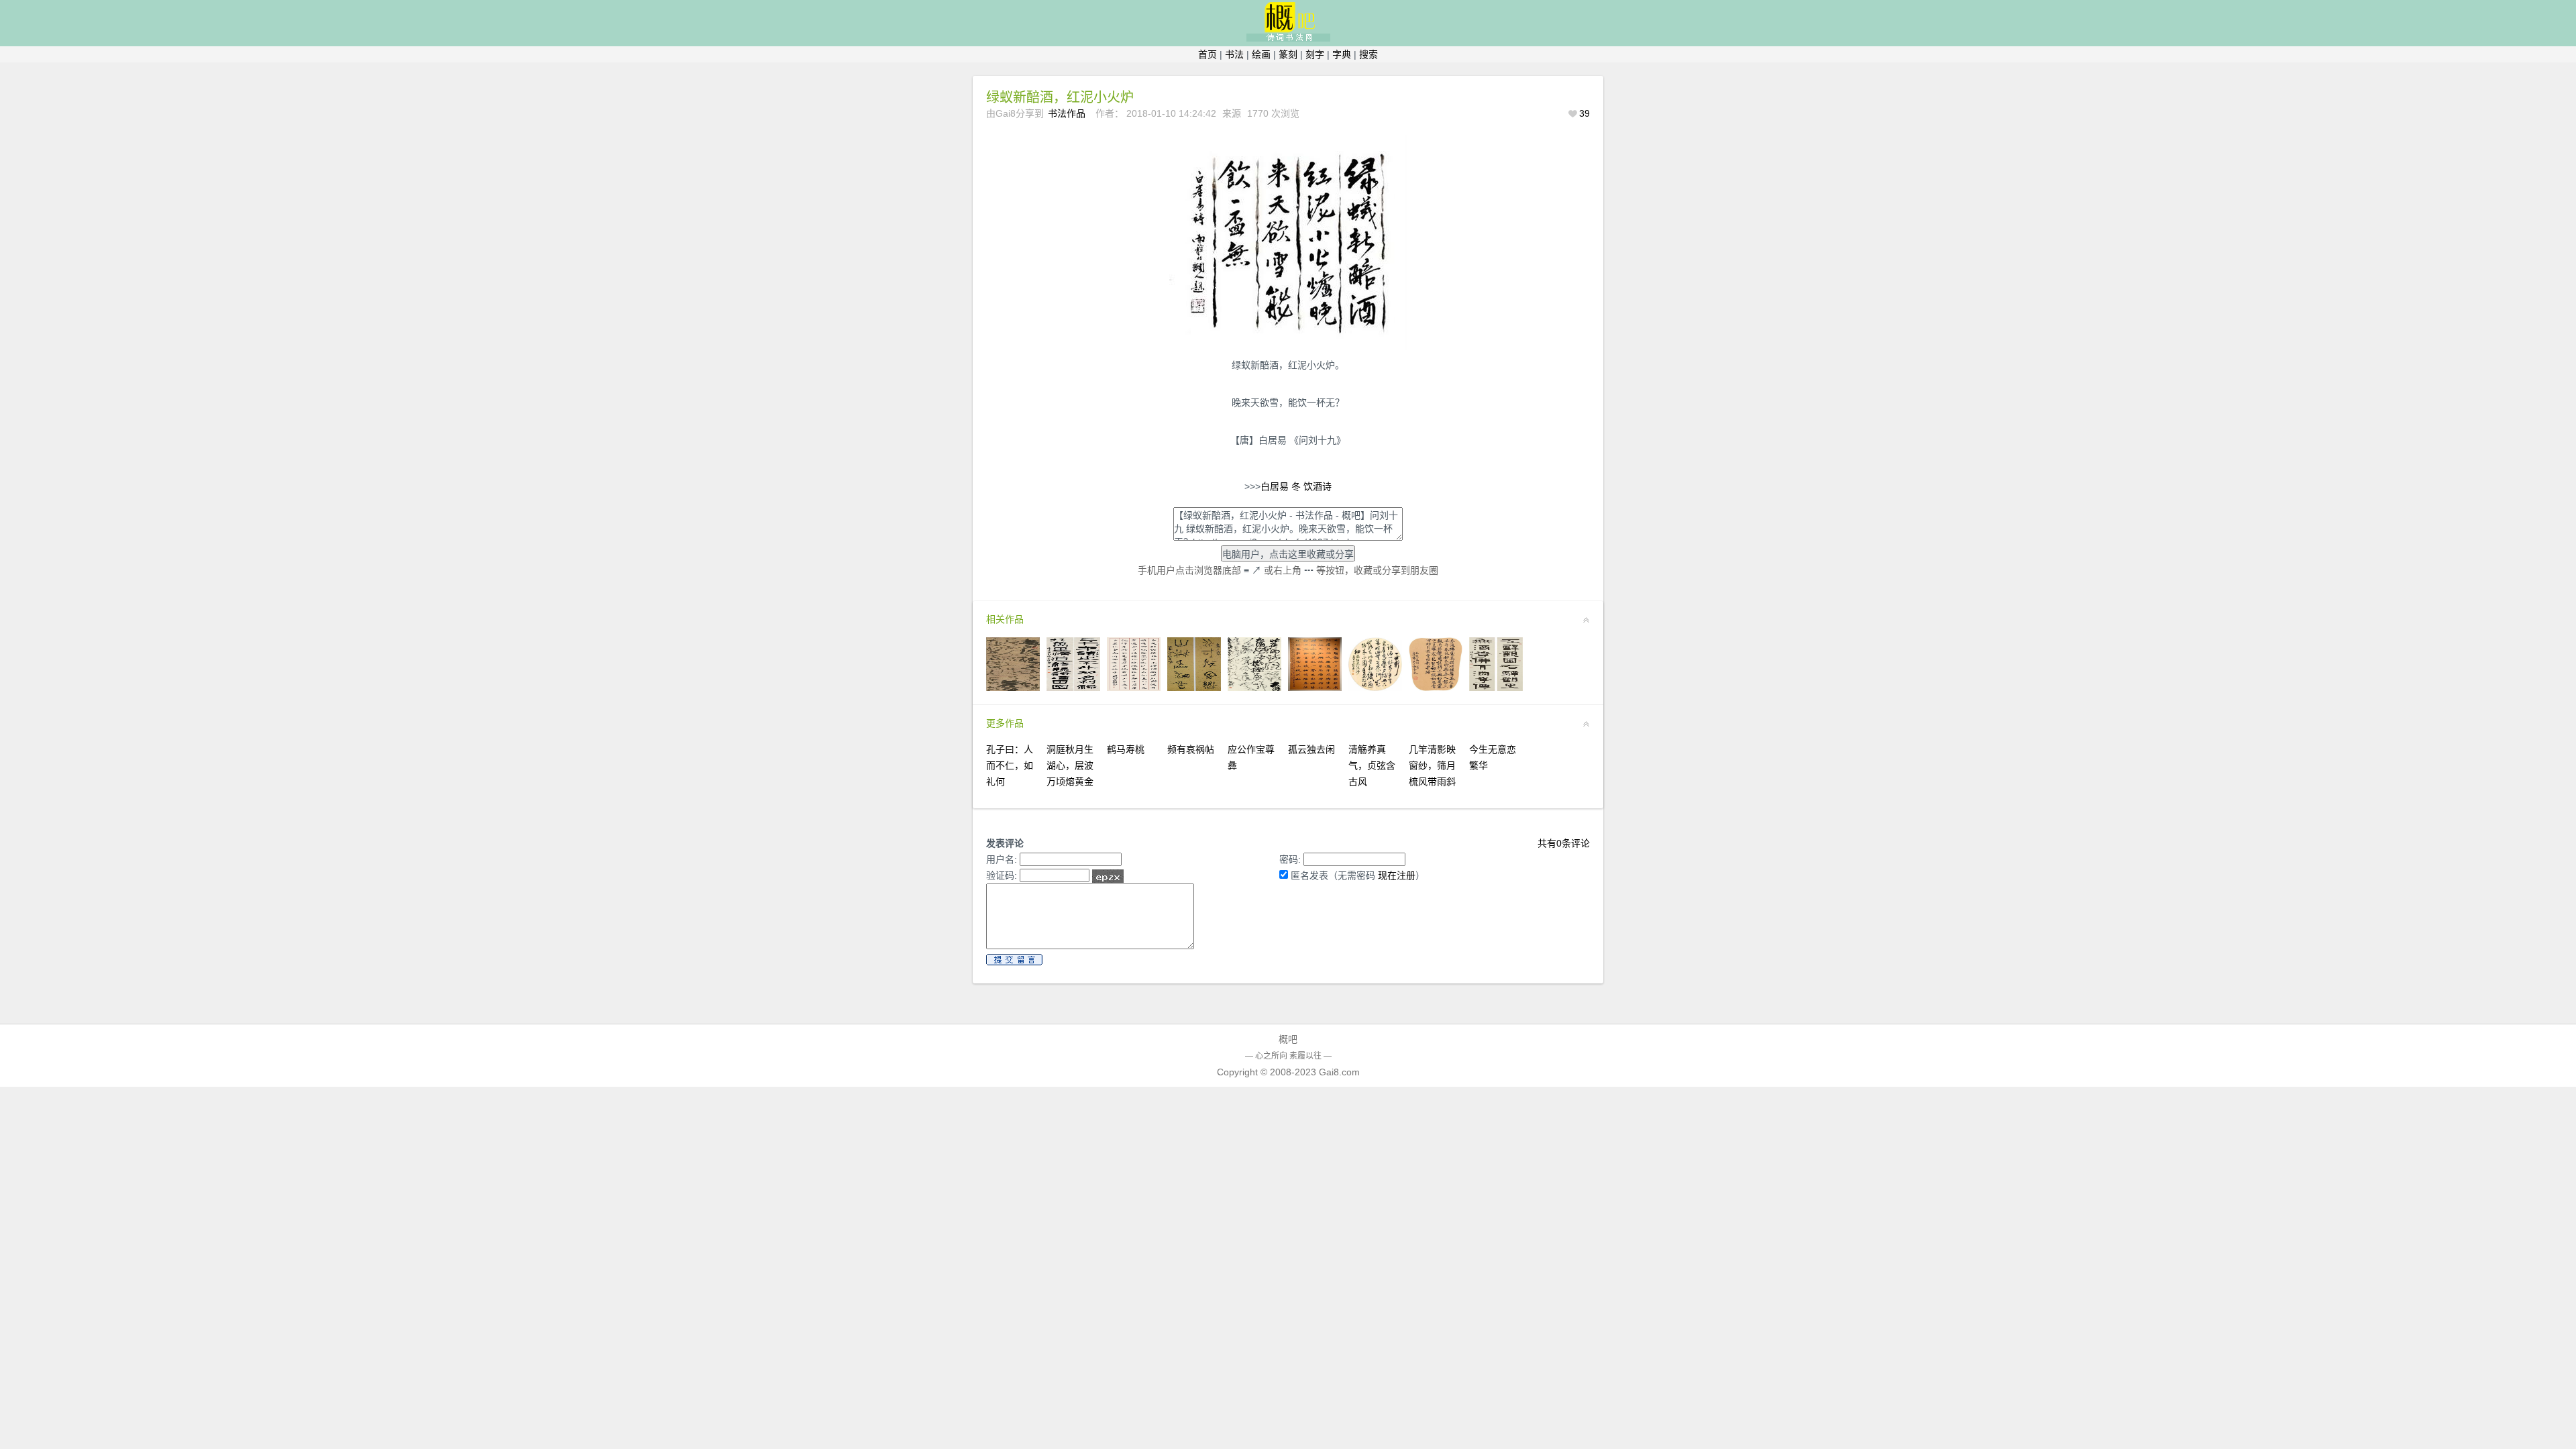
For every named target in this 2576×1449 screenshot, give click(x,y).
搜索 (1368, 54)
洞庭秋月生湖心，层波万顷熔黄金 (1070, 765)
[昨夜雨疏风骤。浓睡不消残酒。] (1254, 688)
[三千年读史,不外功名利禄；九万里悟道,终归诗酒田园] (1073, 688)
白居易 (1275, 486)
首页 (1207, 54)
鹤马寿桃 (1126, 749)
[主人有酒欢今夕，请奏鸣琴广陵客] (1315, 688)
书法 (1234, 54)
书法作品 (1067, 113)
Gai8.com (1339, 1072)
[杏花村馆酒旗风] (1134, 688)
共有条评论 (1564, 843)
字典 (1342, 54)
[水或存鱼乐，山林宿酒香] (1194, 688)
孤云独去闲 (1311, 749)
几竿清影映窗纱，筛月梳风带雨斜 (1432, 765)
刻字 (1315, 54)
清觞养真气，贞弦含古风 (1372, 765)
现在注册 (1397, 875)
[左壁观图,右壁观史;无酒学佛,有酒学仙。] (1496, 688)
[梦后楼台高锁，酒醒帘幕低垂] (1013, 688)
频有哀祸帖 (1191, 749)
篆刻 (1288, 54)
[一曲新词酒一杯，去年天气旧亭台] (1375, 688)
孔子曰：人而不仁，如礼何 (1010, 765)
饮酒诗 (1318, 486)
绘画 (1261, 54)
